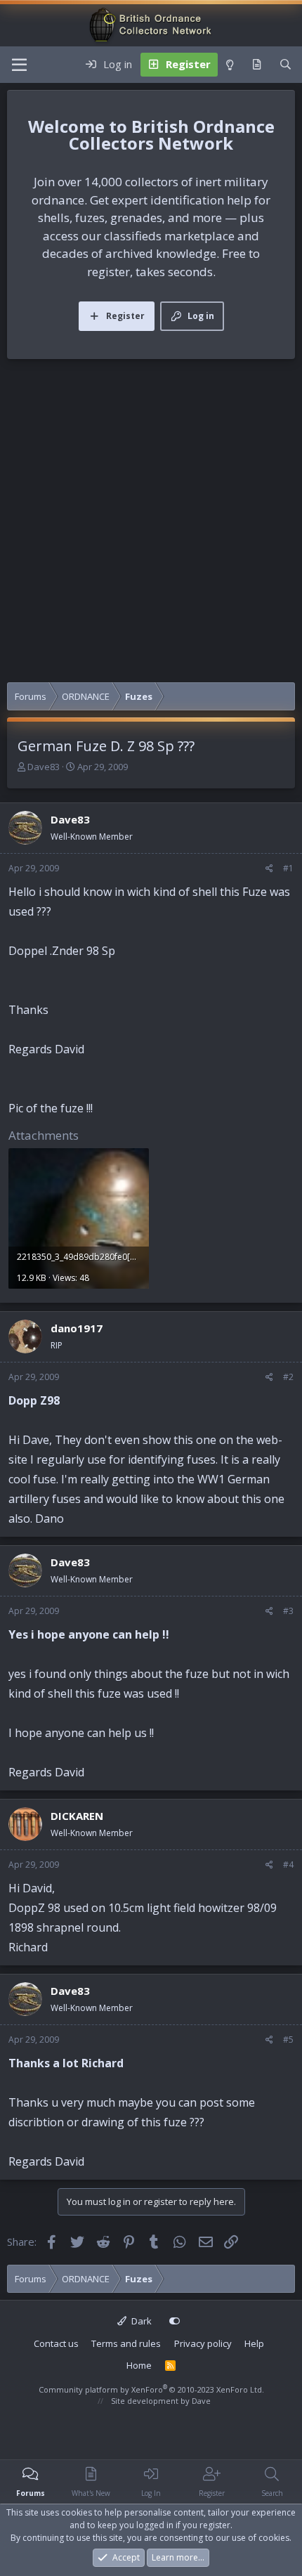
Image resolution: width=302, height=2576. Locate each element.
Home (139, 2365)
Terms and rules (126, 2343)
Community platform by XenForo (151, 2389)
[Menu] (19, 65)
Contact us (56, 2343)
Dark (140, 2321)
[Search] (285, 65)
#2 (288, 1377)
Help (254, 2343)
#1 (288, 868)
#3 (288, 1611)
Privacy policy (203, 2343)
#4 (288, 1865)
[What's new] (257, 65)
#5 (288, 2040)
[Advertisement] (151, 524)
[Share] (269, 869)
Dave (201, 2401)
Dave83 (44, 767)
